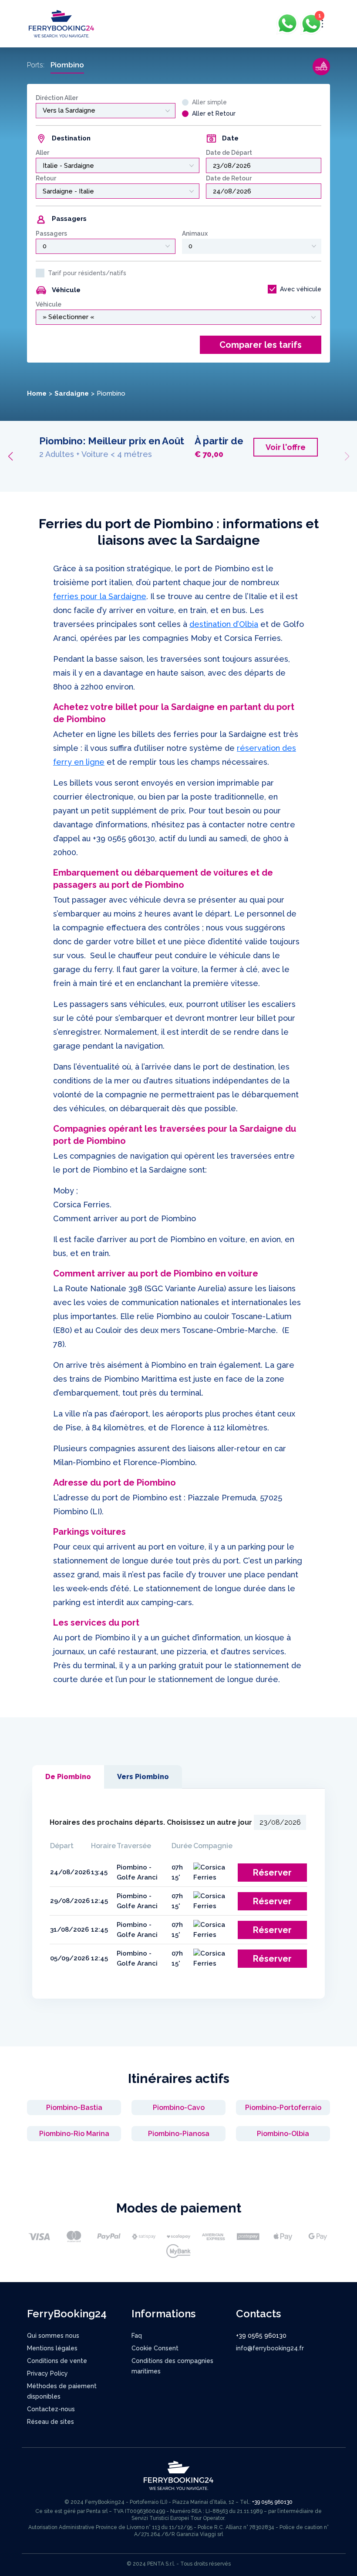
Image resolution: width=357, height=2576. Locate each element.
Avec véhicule (301, 289)
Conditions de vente (57, 2361)
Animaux (195, 233)
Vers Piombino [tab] (143, 1777)
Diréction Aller (57, 98)
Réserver (272, 1873)
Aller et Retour (214, 113)
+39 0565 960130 (124, 838)
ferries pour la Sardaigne (100, 596)
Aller (42, 153)
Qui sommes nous (53, 2336)
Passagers (51, 233)
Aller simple (209, 102)
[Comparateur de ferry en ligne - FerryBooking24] (61, 23)
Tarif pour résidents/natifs (87, 273)
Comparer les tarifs (261, 345)
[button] (10, 457)
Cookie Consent (155, 2348)
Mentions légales (52, 2348)
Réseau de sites (51, 2422)
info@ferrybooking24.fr (270, 2348)
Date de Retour (229, 178)
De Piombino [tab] (68, 1777)
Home (37, 393)
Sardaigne (72, 393)
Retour (46, 178)
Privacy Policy (47, 2373)
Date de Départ (229, 153)
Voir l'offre (71, 469)
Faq (137, 2336)
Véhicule (49, 304)
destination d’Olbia (224, 624)
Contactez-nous (51, 2409)
